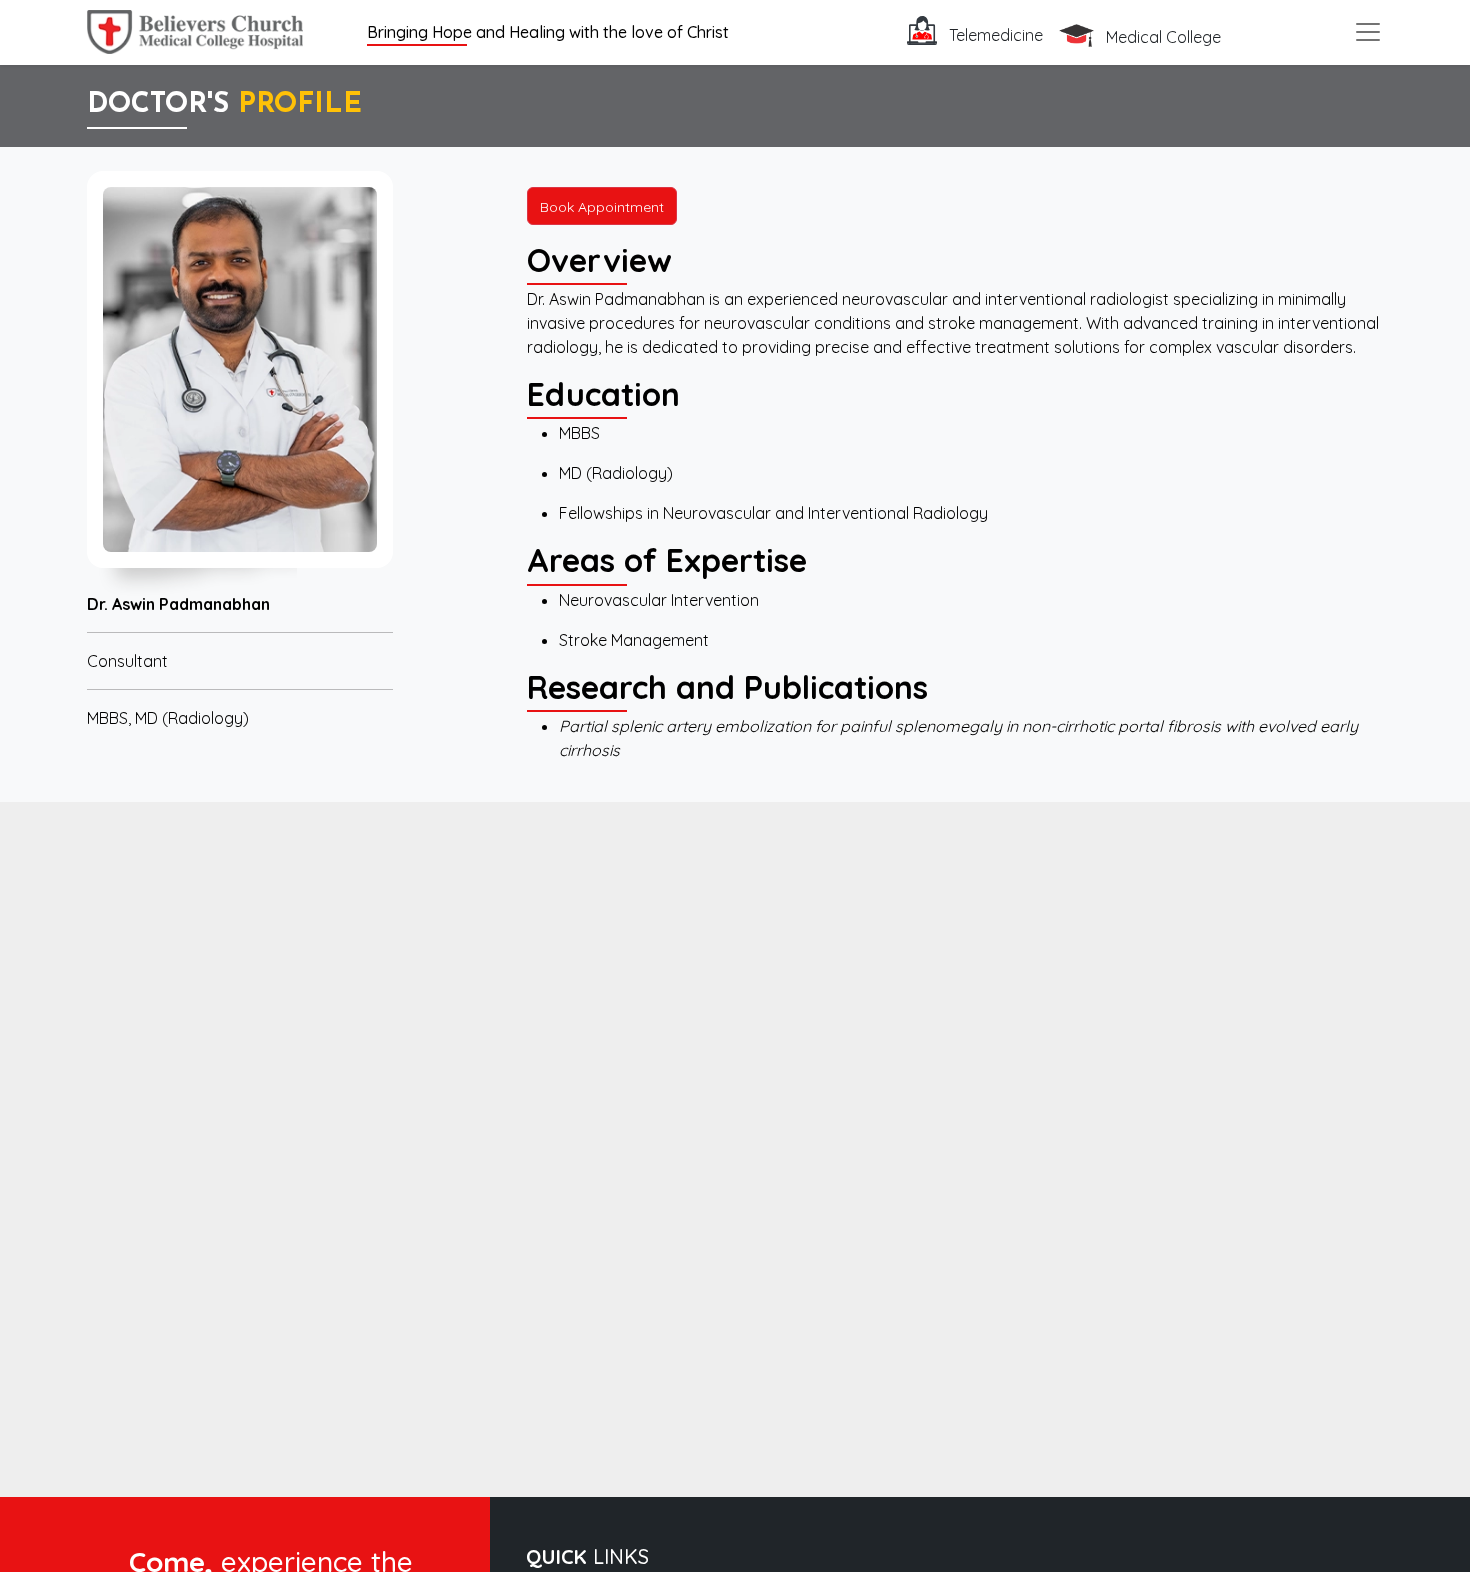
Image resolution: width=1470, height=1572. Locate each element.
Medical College (1161, 37)
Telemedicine (994, 35)
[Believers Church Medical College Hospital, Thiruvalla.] (195, 29)
